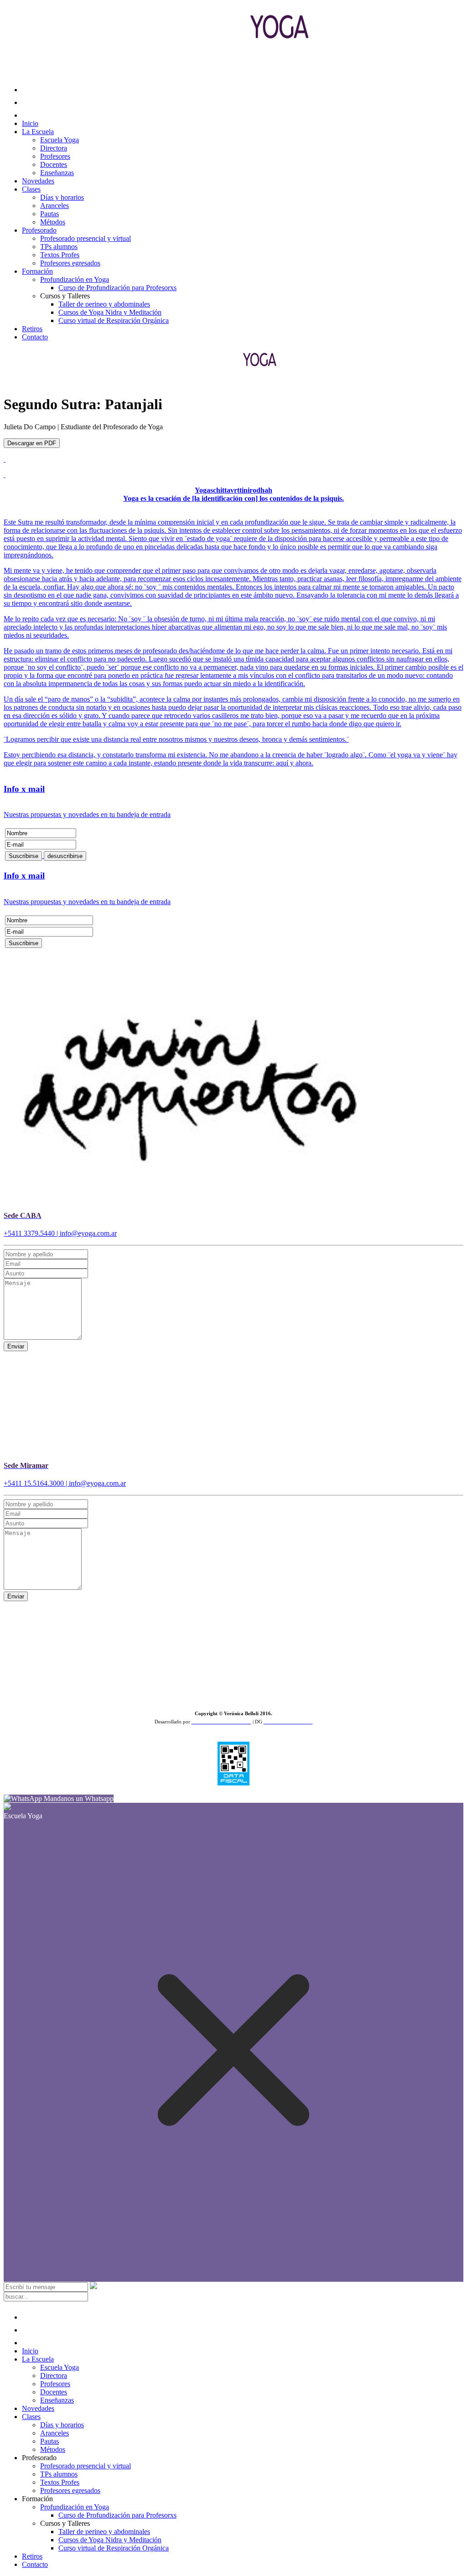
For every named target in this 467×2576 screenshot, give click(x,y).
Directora (54, 148)
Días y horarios (62, 197)
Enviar (16, 1346)
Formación (37, 271)
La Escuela (38, 132)
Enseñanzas (57, 173)
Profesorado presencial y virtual (86, 238)
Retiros (32, 329)
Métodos (53, 222)
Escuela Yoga (60, 140)
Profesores (55, 156)
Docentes (54, 164)
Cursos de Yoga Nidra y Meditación (110, 312)
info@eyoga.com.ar (88, 1233)
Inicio (30, 123)
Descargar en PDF (32, 443)
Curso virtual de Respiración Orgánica (114, 320)
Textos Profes (60, 255)
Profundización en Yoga (75, 279)
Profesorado (39, 230)
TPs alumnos (59, 247)
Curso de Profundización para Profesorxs (117, 288)
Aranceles (54, 206)
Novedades (38, 181)
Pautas (49, 214)
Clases (31, 189)
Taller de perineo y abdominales (104, 304)
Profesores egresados (70, 263)
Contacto (35, 337)
